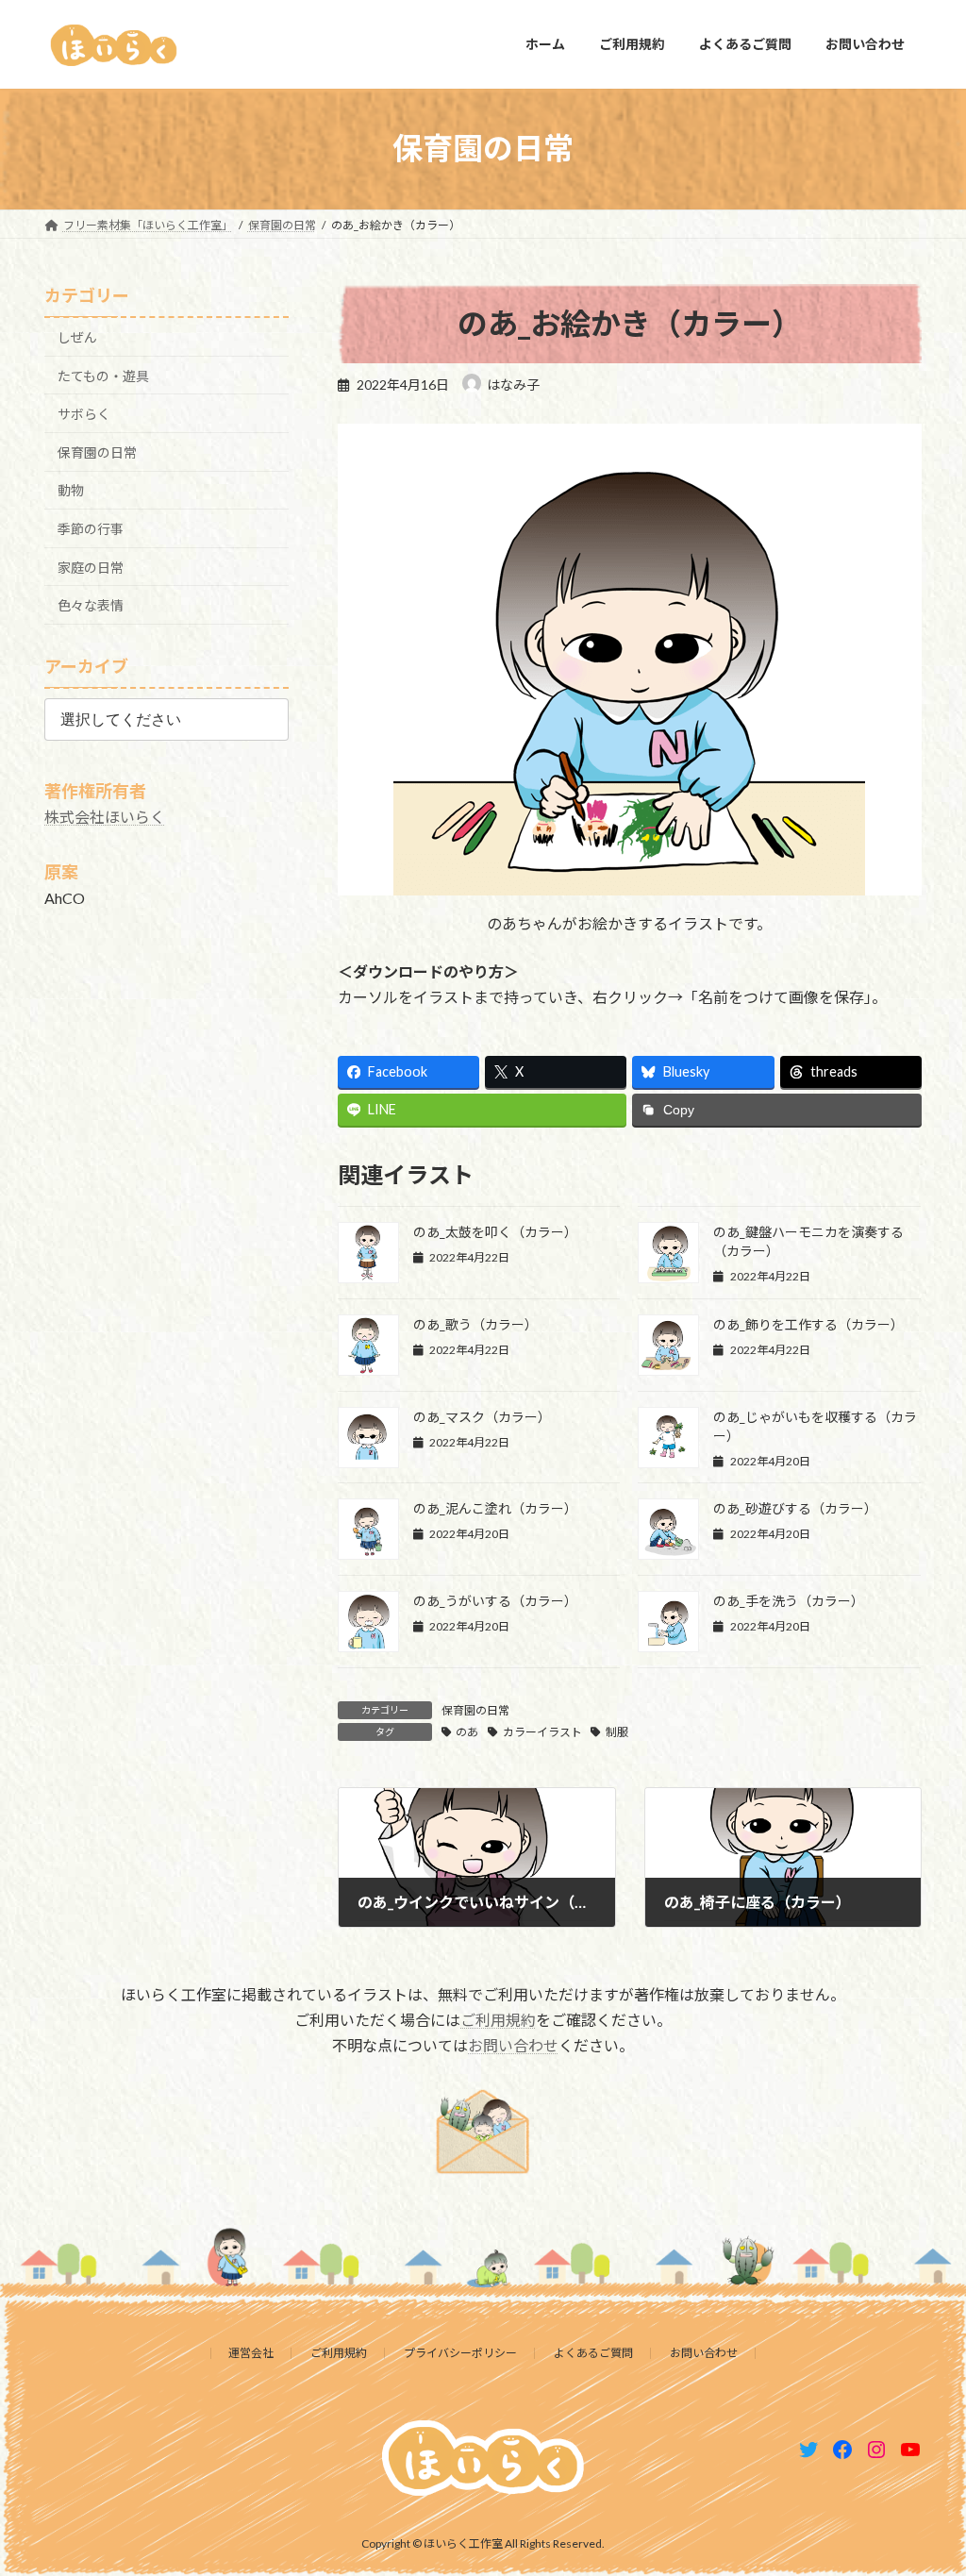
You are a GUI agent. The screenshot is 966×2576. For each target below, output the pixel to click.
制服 (617, 1732)
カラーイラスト (542, 1732)
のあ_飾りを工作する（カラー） (808, 1324)
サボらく (84, 414)
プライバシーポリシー (460, 2353)
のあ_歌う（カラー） (475, 1324)
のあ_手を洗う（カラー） (789, 1601)
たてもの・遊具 (103, 375)
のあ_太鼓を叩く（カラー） (495, 1232)
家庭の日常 (91, 567)
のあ (467, 1732)
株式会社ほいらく (105, 817)
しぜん (77, 337)
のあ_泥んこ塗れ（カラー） (495, 1508)
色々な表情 (91, 605)
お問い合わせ (513, 2045)
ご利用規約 (498, 2020)
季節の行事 (91, 529)
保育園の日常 (475, 1710)
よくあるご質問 (593, 2353)
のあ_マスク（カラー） (482, 1417)
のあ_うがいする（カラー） (495, 1601)
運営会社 (251, 2353)
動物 (71, 490)
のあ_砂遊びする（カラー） (795, 1508)
